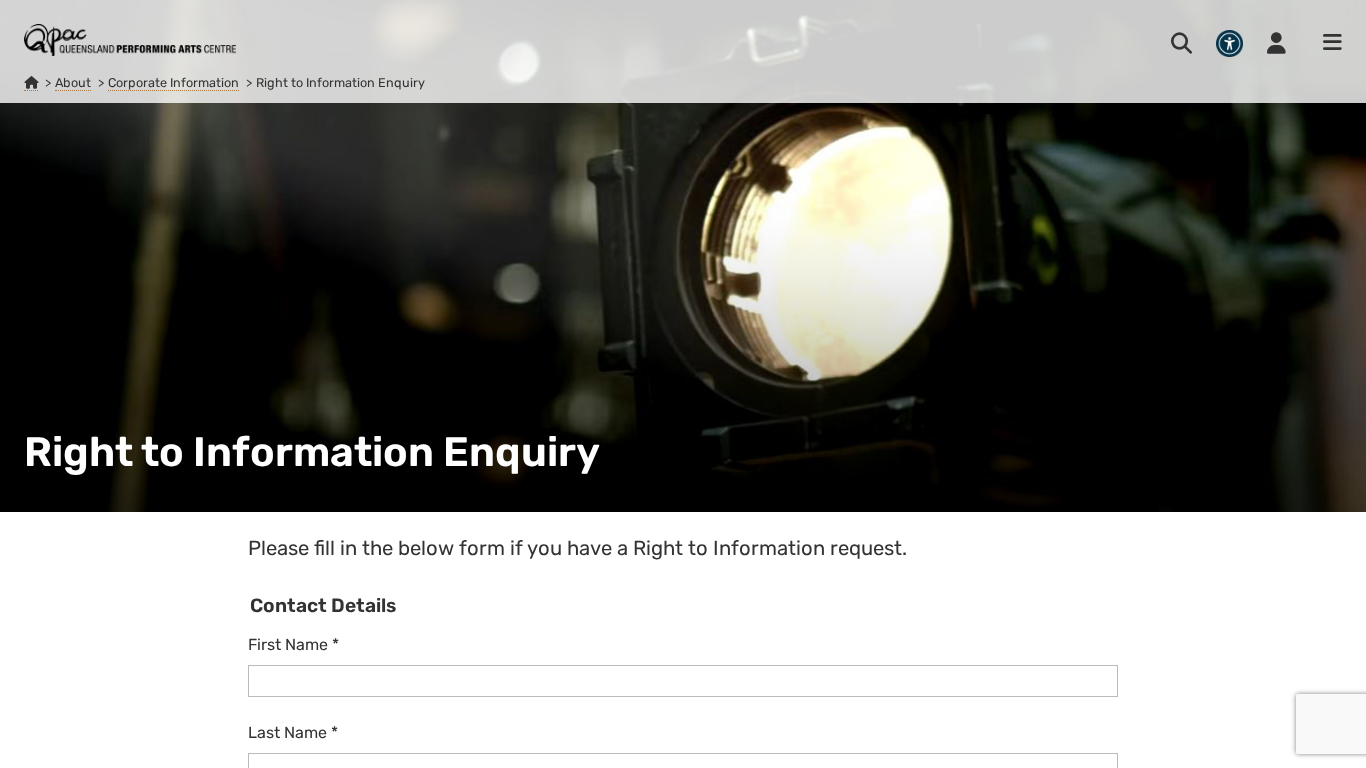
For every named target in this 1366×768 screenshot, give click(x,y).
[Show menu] (1326, 43)
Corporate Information (173, 82)
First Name (293, 644)
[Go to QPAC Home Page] (130, 40)
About (73, 82)
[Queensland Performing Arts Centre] (31, 83)
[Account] (1276, 43)
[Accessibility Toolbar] (1229, 43)
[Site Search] (1181, 43)
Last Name (293, 732)
